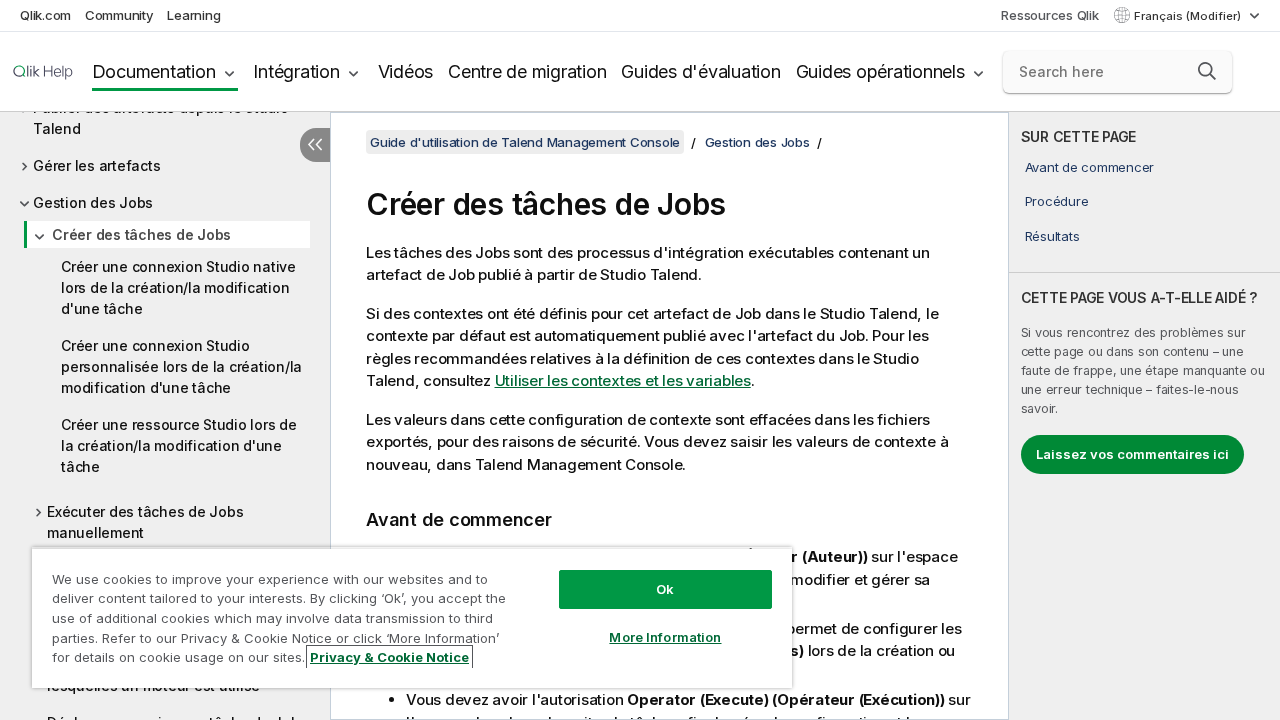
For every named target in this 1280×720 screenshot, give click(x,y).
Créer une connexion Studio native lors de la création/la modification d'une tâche (178, 287)
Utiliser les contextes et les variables (623, 380)
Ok (665, 589)
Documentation (154, 71)
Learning (193, 15)
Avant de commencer (1090, 167)
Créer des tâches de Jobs (141, 234)
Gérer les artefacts (96, 165)
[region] (412, 617)
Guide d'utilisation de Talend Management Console (525, 142)
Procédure (1057, 201)
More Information (665, 637)
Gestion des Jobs (93, 202)
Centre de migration (527, 71)
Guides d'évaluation (700, 71)
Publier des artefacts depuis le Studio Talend (161, 118)
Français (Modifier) (1189, 16)
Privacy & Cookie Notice (389, 657)
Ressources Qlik (1049, 15)
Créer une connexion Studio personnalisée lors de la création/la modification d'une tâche (181, 366)
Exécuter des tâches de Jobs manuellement (145, 522)
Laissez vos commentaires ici (1132, 454)
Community (119, 15)
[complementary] (1144, 416)
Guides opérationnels (880, 71)
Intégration (296, 71)
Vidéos (406, 71)
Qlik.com (45, 15)
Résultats (1052, 236)
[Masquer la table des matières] (315, 145)
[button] (1207, 71)
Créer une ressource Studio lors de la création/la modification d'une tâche (179, 445)
